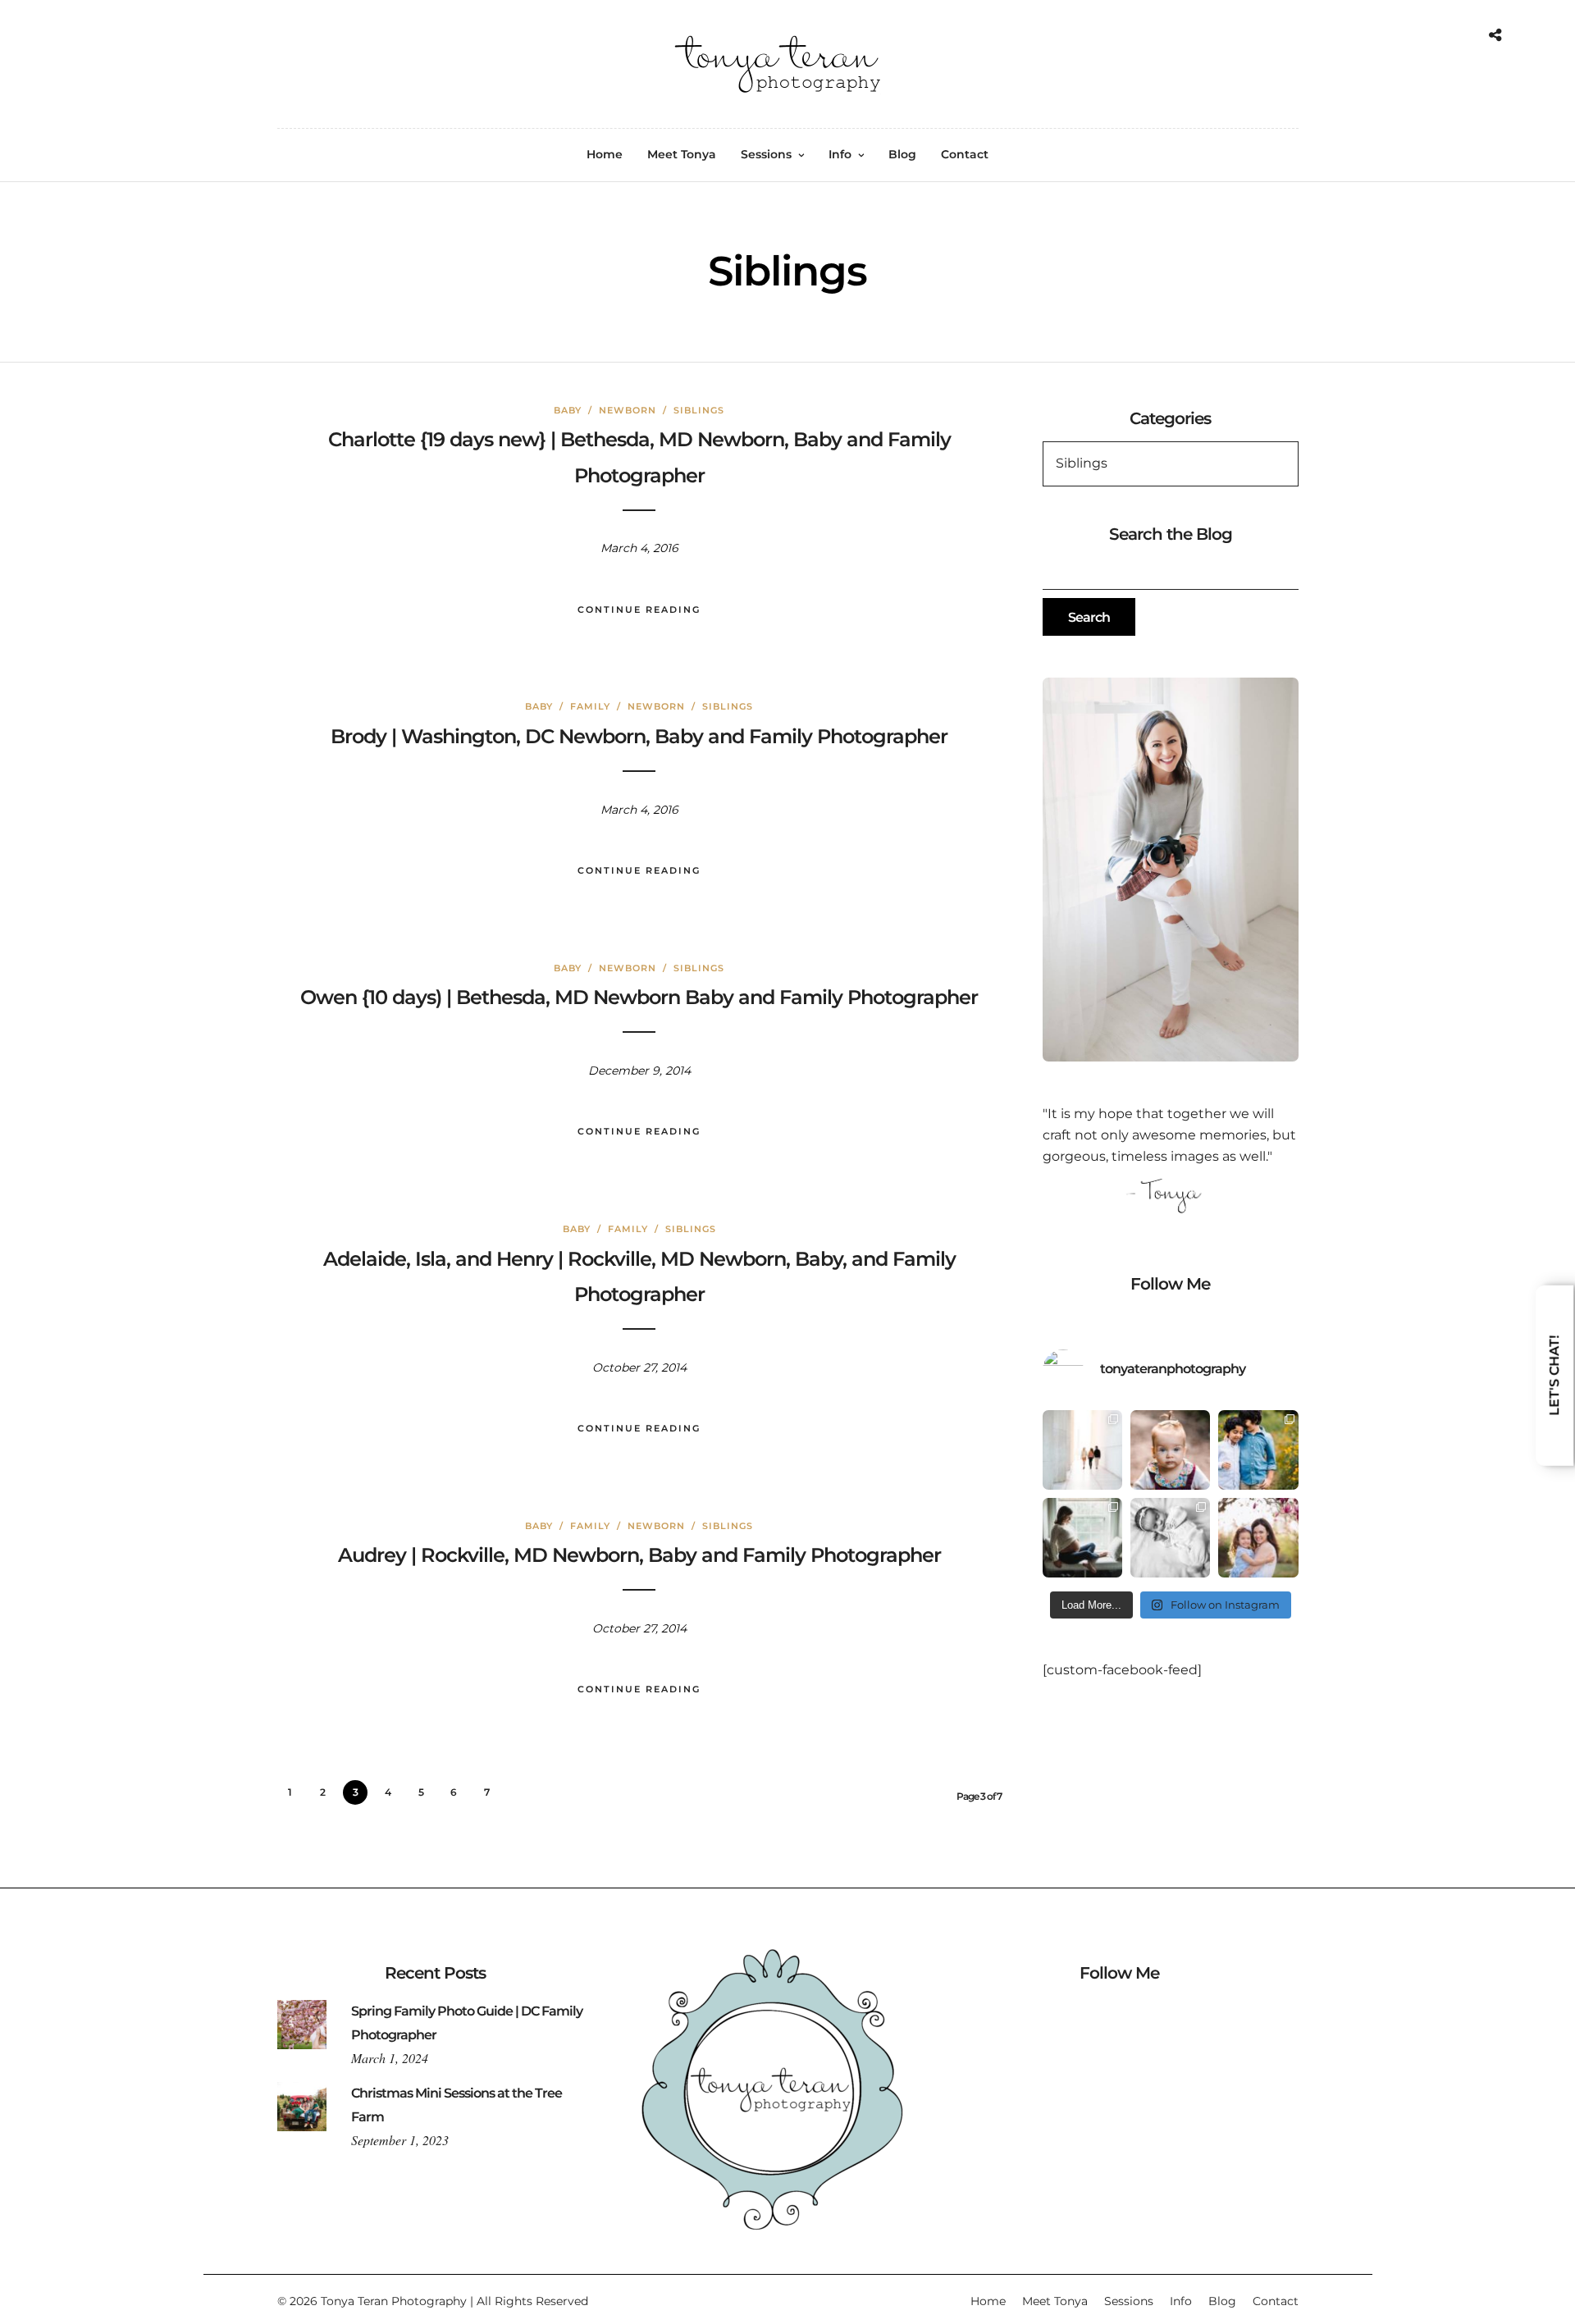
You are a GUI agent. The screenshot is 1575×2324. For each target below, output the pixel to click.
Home (605, 154)
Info (840, 154)
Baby (568, 410)
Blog (902, 154)
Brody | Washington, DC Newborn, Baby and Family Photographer (639, 736)
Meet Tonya (682, 154)
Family (590, 706)
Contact (965, 154)
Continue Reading (639, 610)
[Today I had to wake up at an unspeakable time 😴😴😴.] (1082, 1538)
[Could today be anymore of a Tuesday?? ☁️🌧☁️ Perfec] (1258, 1538)
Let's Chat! (1554, 1376)
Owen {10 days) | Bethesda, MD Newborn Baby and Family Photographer (639, 997)
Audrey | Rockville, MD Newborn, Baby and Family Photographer (639, 1555)
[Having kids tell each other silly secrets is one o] (1258, 1450)
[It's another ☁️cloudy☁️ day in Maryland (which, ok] (1170, 1538)
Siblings (699, 410)
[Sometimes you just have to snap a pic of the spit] (1170, 1450)
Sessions (766, 154)
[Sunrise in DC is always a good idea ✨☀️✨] (1082, 1450)
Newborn (628, 410)
